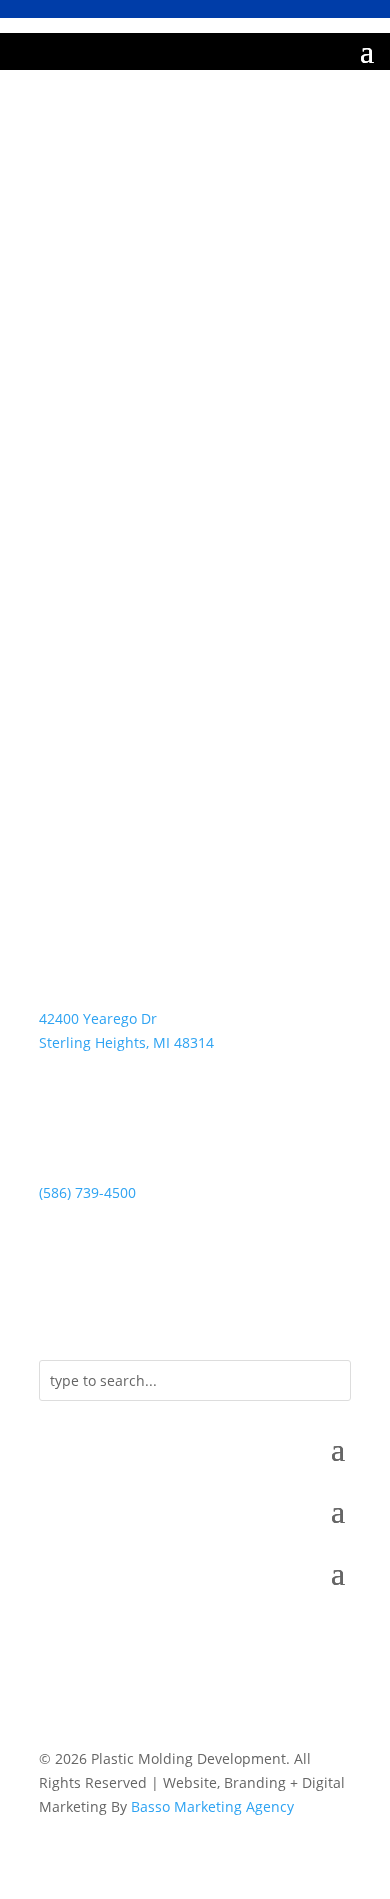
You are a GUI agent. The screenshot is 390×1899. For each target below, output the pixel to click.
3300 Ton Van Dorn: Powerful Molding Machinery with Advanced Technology (180, 477)
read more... (80, 605)
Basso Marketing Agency (212, 1806)
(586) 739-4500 (87, 1192)
